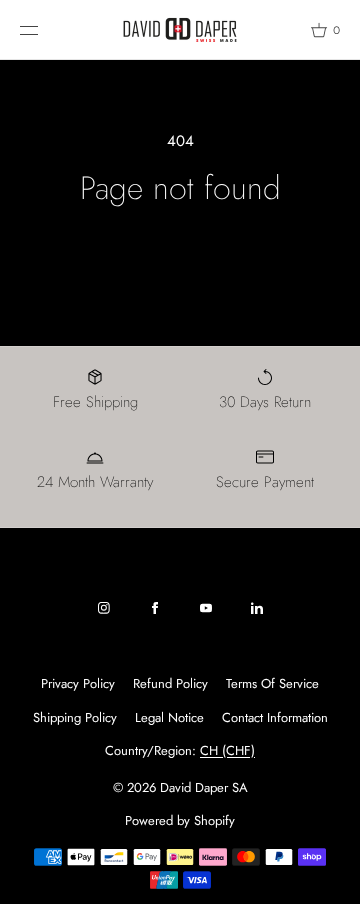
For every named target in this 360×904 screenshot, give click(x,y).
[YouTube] (206, 608)
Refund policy (170, 683)
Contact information (275, 717)
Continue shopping (180, 251)
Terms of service (272, 683)
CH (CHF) (227, 750)
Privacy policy (78, 683)
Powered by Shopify (180, 820)
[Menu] (44, 29)
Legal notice (169, 717)
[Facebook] (155, 608)
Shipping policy (75, 717)
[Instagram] (104, 608)
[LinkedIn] (257, 608)
